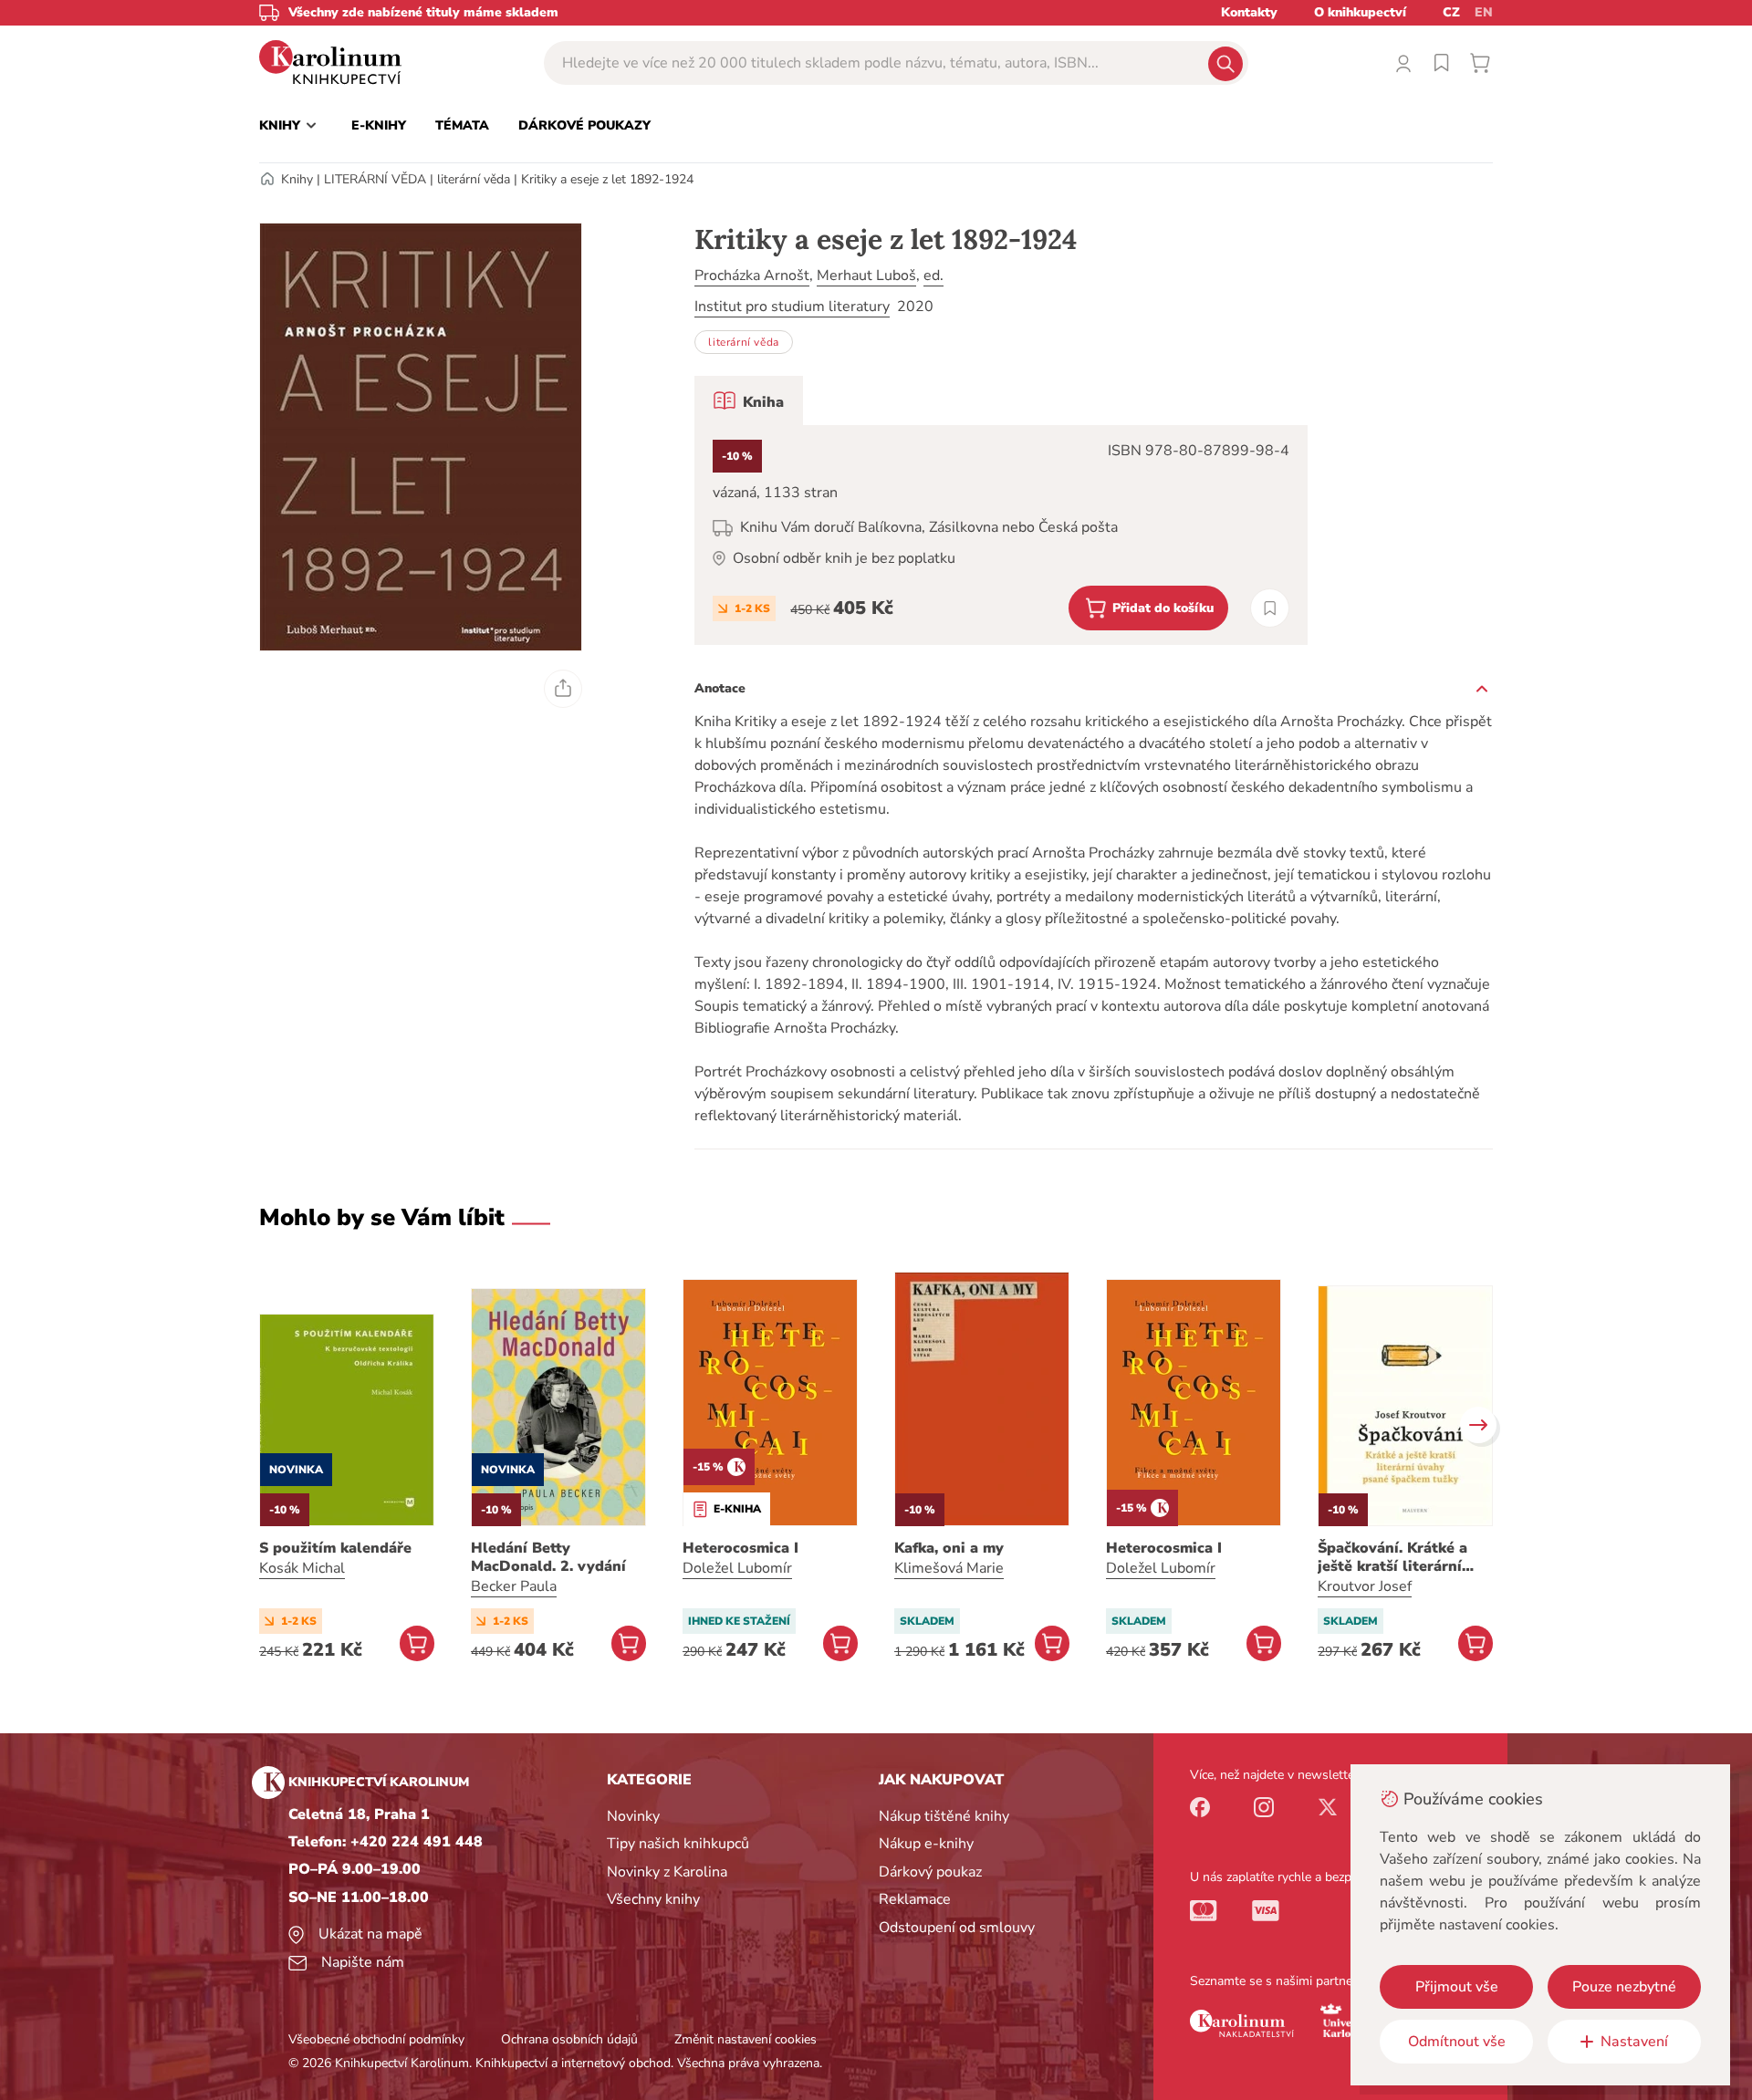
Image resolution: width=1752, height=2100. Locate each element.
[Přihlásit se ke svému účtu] (1403, 63)
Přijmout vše (1457, 1987)
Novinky (633, 1816)
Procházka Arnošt (752, 275)
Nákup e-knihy (926, 1844)
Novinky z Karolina (667, 1872)
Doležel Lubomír (737, 1568)
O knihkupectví (1360, 12)
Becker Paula (514, 1586)
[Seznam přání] (1442, 63)
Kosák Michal (302, 1568)
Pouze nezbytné (1624, 1987)
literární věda (474, 179)
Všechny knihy (653, 1899)
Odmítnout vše (1457, 2042)
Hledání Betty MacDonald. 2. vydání (548, 1557)
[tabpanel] (1001, 535)
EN (1484, 12)
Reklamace (915, 1899)
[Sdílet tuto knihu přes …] (563, 689)
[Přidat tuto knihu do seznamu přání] (1270, 608)
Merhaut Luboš (866, 275)
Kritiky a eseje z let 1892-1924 (607, 179)
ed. (933, 275)
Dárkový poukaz (930, 1872)
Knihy (297, 179)
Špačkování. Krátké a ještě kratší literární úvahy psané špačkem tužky (1395, 1557)
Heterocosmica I (740, 1548)
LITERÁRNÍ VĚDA (375, 179)
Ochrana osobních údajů (569, 2039)
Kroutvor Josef (1365, 1586)
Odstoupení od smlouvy (957, 1928)
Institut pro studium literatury (792, 307)
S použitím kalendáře (335, 1548)
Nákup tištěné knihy (944, 1816)
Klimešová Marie (949, 1568)
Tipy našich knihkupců (678, 1844)
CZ (1451, 12)
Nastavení (1634, 2042)
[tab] (749, 400)
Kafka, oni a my (949, 1548)
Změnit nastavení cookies (746, 2039)
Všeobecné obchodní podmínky (376, 2039)
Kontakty (1249, 12)
